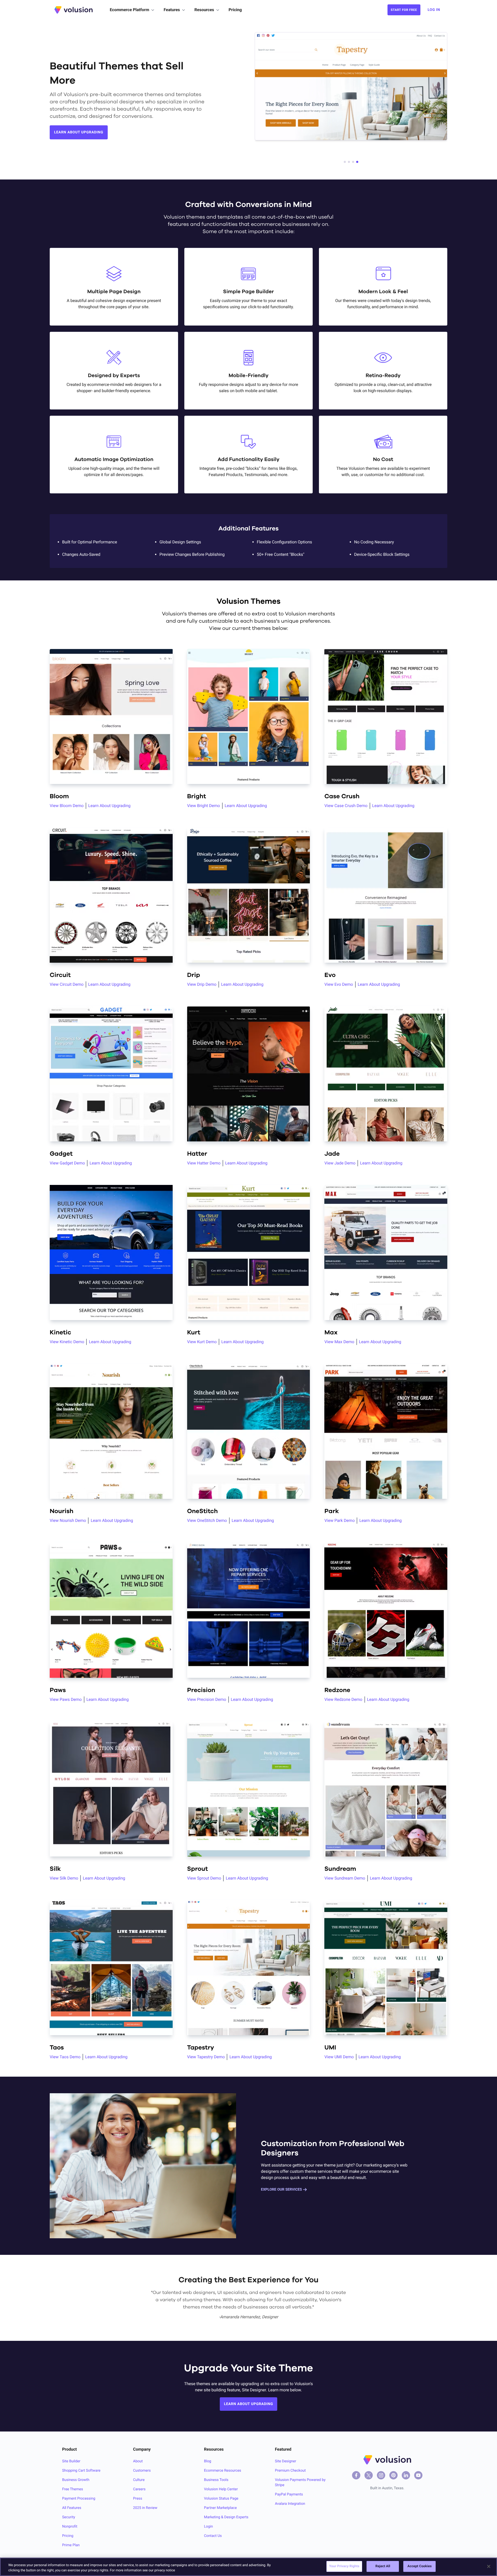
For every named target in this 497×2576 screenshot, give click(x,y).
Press (138, 2499)
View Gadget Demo (67, 1163)
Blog (208, 2461)
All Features (72, 2508)
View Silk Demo (64, 1878)
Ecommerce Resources (223, 2471)
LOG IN (434, 10)
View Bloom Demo (67, 806)
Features (172, 10)
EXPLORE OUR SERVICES (281, 2190)
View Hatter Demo (204, 1163)
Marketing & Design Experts (226, 2517)
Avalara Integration (290, 2504)
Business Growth (76, 2480)
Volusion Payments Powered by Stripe (300, 2483)
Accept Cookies (419, 2566)
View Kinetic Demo (67, 1342)
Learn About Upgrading (109, 806)
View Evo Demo (339, 984)
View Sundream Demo (345, 1878)
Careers (139, 2489)
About (138, 2461)
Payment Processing (79, 2499)
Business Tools (216, 2480)
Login (209, 2527)
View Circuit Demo (67, 984)
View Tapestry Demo (206, 2057)
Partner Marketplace (220, 2508)
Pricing (235, 10)
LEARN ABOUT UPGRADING (79, 132)
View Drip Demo (202, 984)
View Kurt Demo (202, 1342)
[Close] (489, 2566)
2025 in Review (145, 2508)
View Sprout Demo (204, 1878)
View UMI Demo (339, 2057)
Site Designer (286, 2461)
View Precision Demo (207, 1699)
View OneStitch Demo (207, 1520)
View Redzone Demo (343, 1699)
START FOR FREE (404, 10)
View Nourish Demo (68, 1520)
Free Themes (73, 2489)
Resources (204, 10)
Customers (142, 2471)
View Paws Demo (66, 1699)
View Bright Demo (204, 806)
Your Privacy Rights (344, 2566)
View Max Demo (339, 1342)
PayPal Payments (289, 2494)
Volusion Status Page (221, 2499)
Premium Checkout (290, 2471)
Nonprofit (70, 2527)
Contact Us (213, 2536)
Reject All (383, 2566)
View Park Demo (339, 1520)
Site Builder (71, 2461)
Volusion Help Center (221, 2489)
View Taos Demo (65, 2057)
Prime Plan (71, 2545)
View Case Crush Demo (346, 806)
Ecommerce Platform (129, 10)
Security (69, 2517)
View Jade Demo (340, 1163)
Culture (139, 2480)
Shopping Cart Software (81, 2471)
